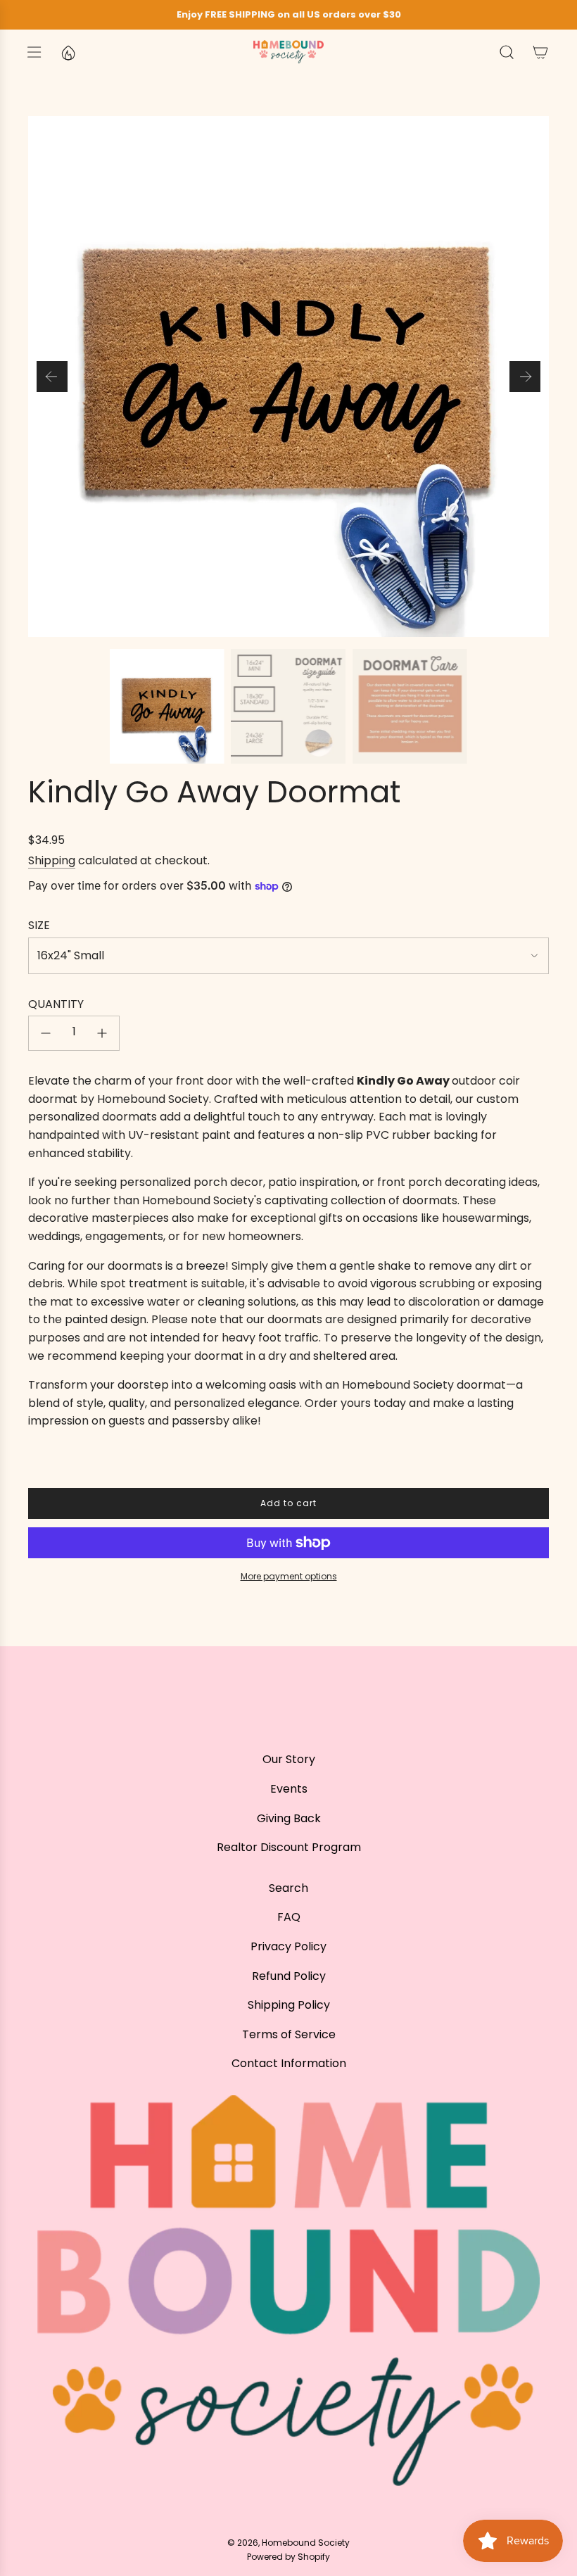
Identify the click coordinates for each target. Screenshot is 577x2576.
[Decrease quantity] (46, 1033)
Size (39, 925)
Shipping (52, 860)
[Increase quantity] (102, 1033)
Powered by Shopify (288, 2557)
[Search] (507, 52)
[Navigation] (34, 52)
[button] (52, 377)
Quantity (56, 1004)
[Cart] (540, 52)
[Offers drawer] (68, 52)
